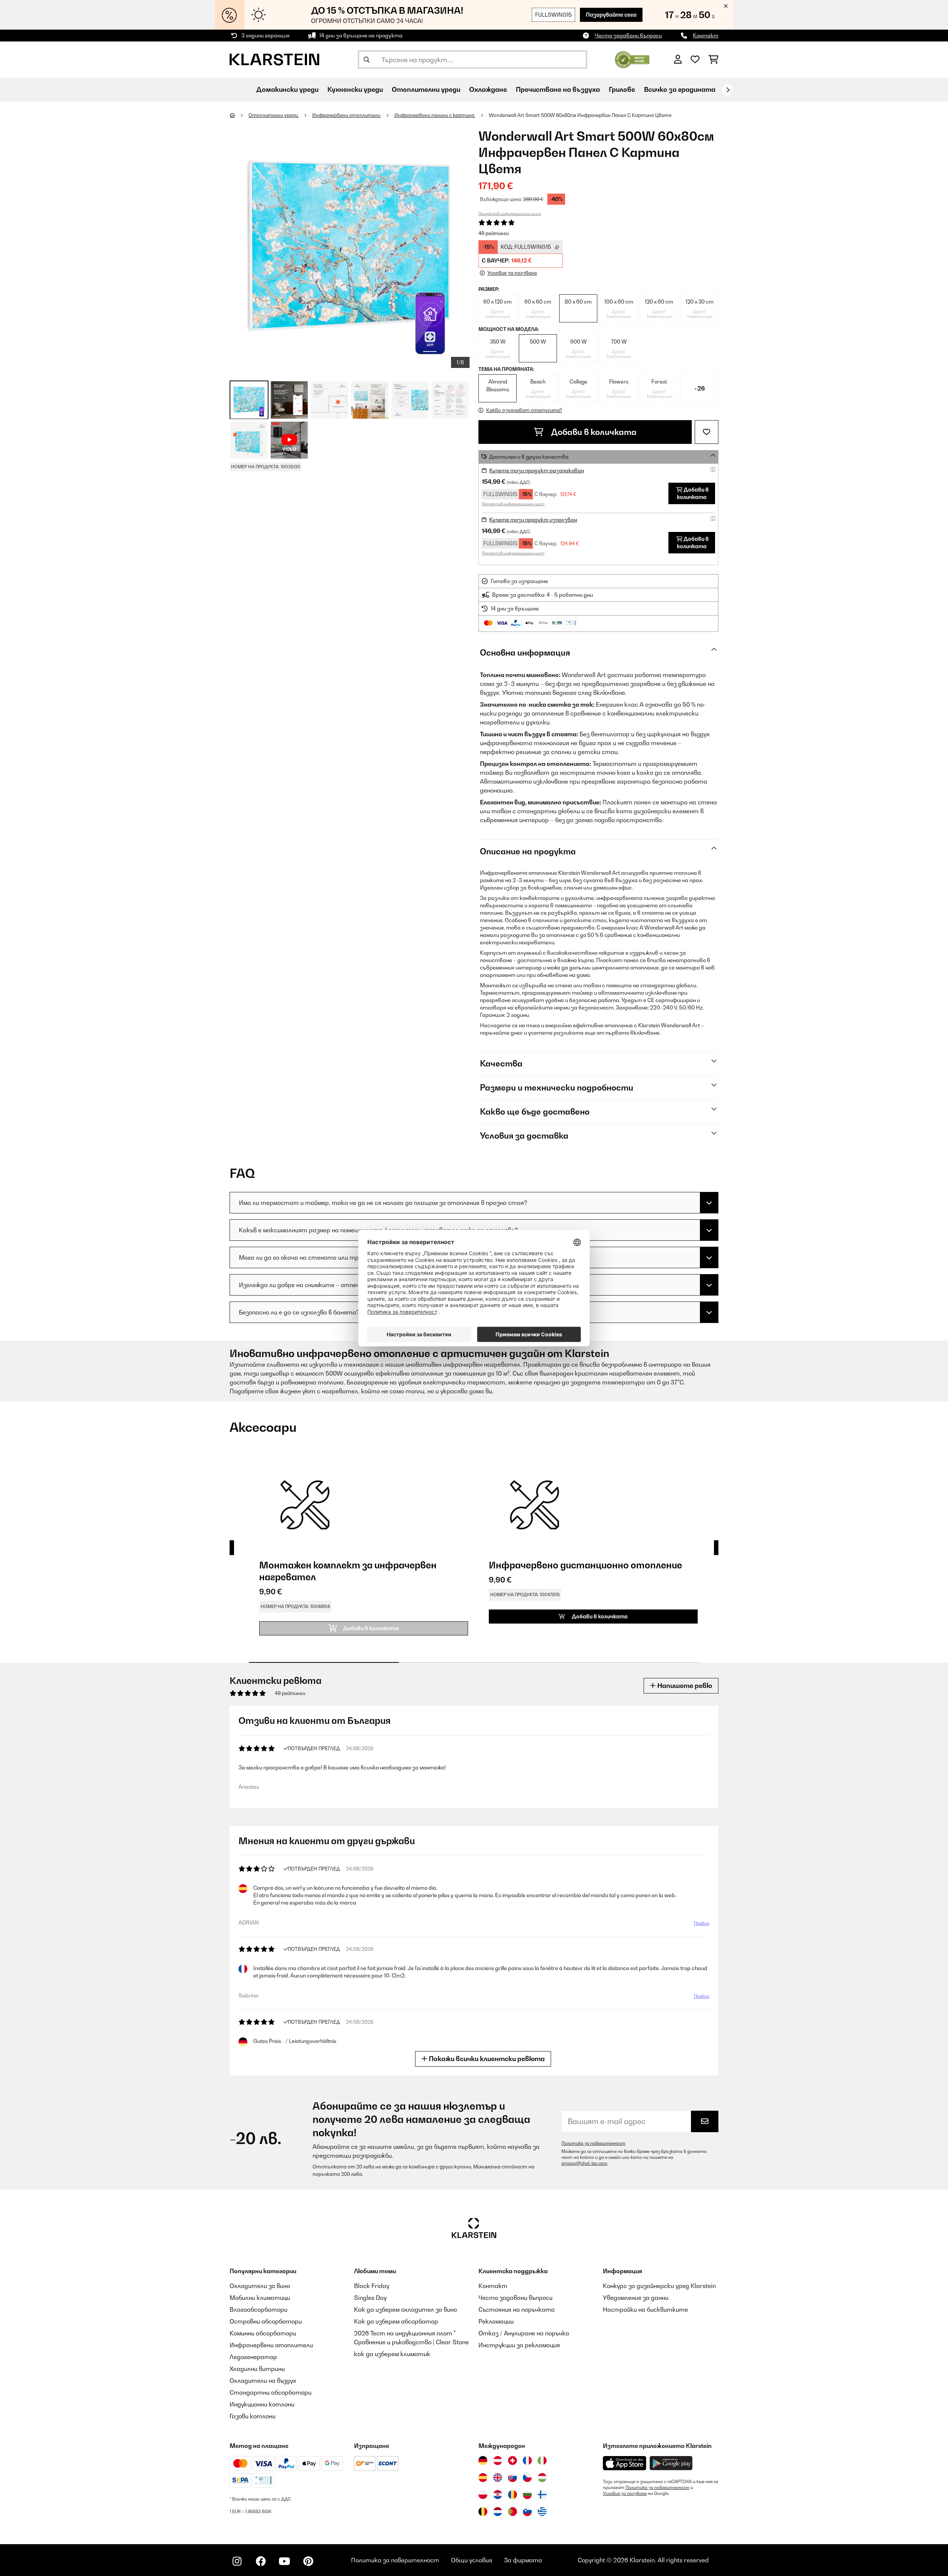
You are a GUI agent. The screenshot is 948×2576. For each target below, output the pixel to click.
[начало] (239, 115)
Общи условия (472, 2560)
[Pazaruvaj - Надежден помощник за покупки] (632, 59)
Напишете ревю (684, 1686)
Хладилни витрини (257, 2369)
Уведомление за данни (636, 2298)
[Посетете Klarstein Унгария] (542, 2478)
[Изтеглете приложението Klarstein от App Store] (625, 2463)
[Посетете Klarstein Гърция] (542, 2512)
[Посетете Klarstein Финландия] (542, 2495)
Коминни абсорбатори (263, 2333)
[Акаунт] (678, 60)
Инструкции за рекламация (519, 2345)
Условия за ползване (625, 2493)
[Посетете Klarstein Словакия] (513, 2478)
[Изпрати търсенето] (367, 60)
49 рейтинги (494, 233)
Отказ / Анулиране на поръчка (524, 2333)
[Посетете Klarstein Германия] (483, 2461)
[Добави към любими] (707, 432)
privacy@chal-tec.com (584, 2163)
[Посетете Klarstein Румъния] (513, 2495)
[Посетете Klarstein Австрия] (498, 2461)
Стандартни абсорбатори (271, 2392)
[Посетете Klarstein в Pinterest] (308, 2561)
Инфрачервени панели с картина (435, 115)
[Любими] (695, 60)
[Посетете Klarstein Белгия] (483, 2512)
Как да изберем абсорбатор (396, 2321)
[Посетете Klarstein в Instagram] (237, 2561)
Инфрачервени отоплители (347, 115)
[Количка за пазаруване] (713, 60)
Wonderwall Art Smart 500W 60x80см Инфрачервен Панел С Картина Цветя (580, 115)
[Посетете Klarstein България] (527, 2495)
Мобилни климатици (260, 2298)
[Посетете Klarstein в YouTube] (284, 2561)
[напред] (728, 90)
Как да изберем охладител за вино (405, 2309)
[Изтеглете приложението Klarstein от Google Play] (671, 2463)
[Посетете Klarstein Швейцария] (513, 2461)
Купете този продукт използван (533, 520)
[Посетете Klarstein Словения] (527, 2512)
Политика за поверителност (593, 2143)
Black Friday (372, 2286)
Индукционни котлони (262, 2404)
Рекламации (496, 2321)
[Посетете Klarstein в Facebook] (261, 2561)
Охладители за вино (260, 2286)
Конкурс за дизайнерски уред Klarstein (659, 2286)
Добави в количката (593, 432)
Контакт (706, 35)
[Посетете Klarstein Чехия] (527, 2478)
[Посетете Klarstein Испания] (483, 2478)
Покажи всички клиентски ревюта (486, 2059)
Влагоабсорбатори (258, 2309)
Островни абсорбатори (266, 2321)
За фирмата (523, 2560)
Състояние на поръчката (517, 2309)
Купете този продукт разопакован (537, 470)
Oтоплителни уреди (274, 115)
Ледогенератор (253, 2357)
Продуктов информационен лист (510, 214)
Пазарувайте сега (611, 15)
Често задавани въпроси (628, 35)
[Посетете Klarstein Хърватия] (498, 2495)
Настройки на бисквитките (645, 2309)
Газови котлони (253, 2416)
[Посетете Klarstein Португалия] (513, 2512)
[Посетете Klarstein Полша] (483, 2495)
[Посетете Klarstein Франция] (527, 2461)
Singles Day (370, 2298)
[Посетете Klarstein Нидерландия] (498, 2512)
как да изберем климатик (392, 2354)
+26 (700, 388)
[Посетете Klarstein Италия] (542, 2461)
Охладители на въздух (263, 2381)
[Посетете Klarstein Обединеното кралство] (498, 2478)
